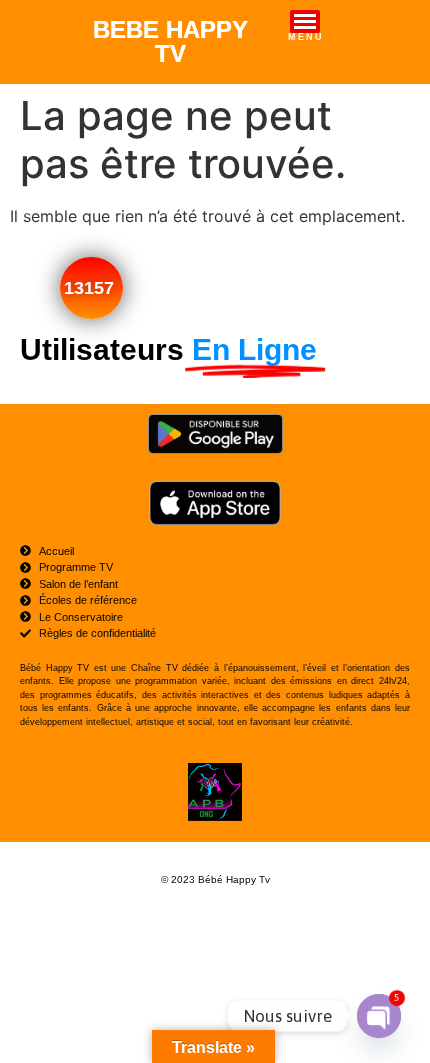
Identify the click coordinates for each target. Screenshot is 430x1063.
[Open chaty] (379, 1016)
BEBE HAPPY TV (170, 41)
